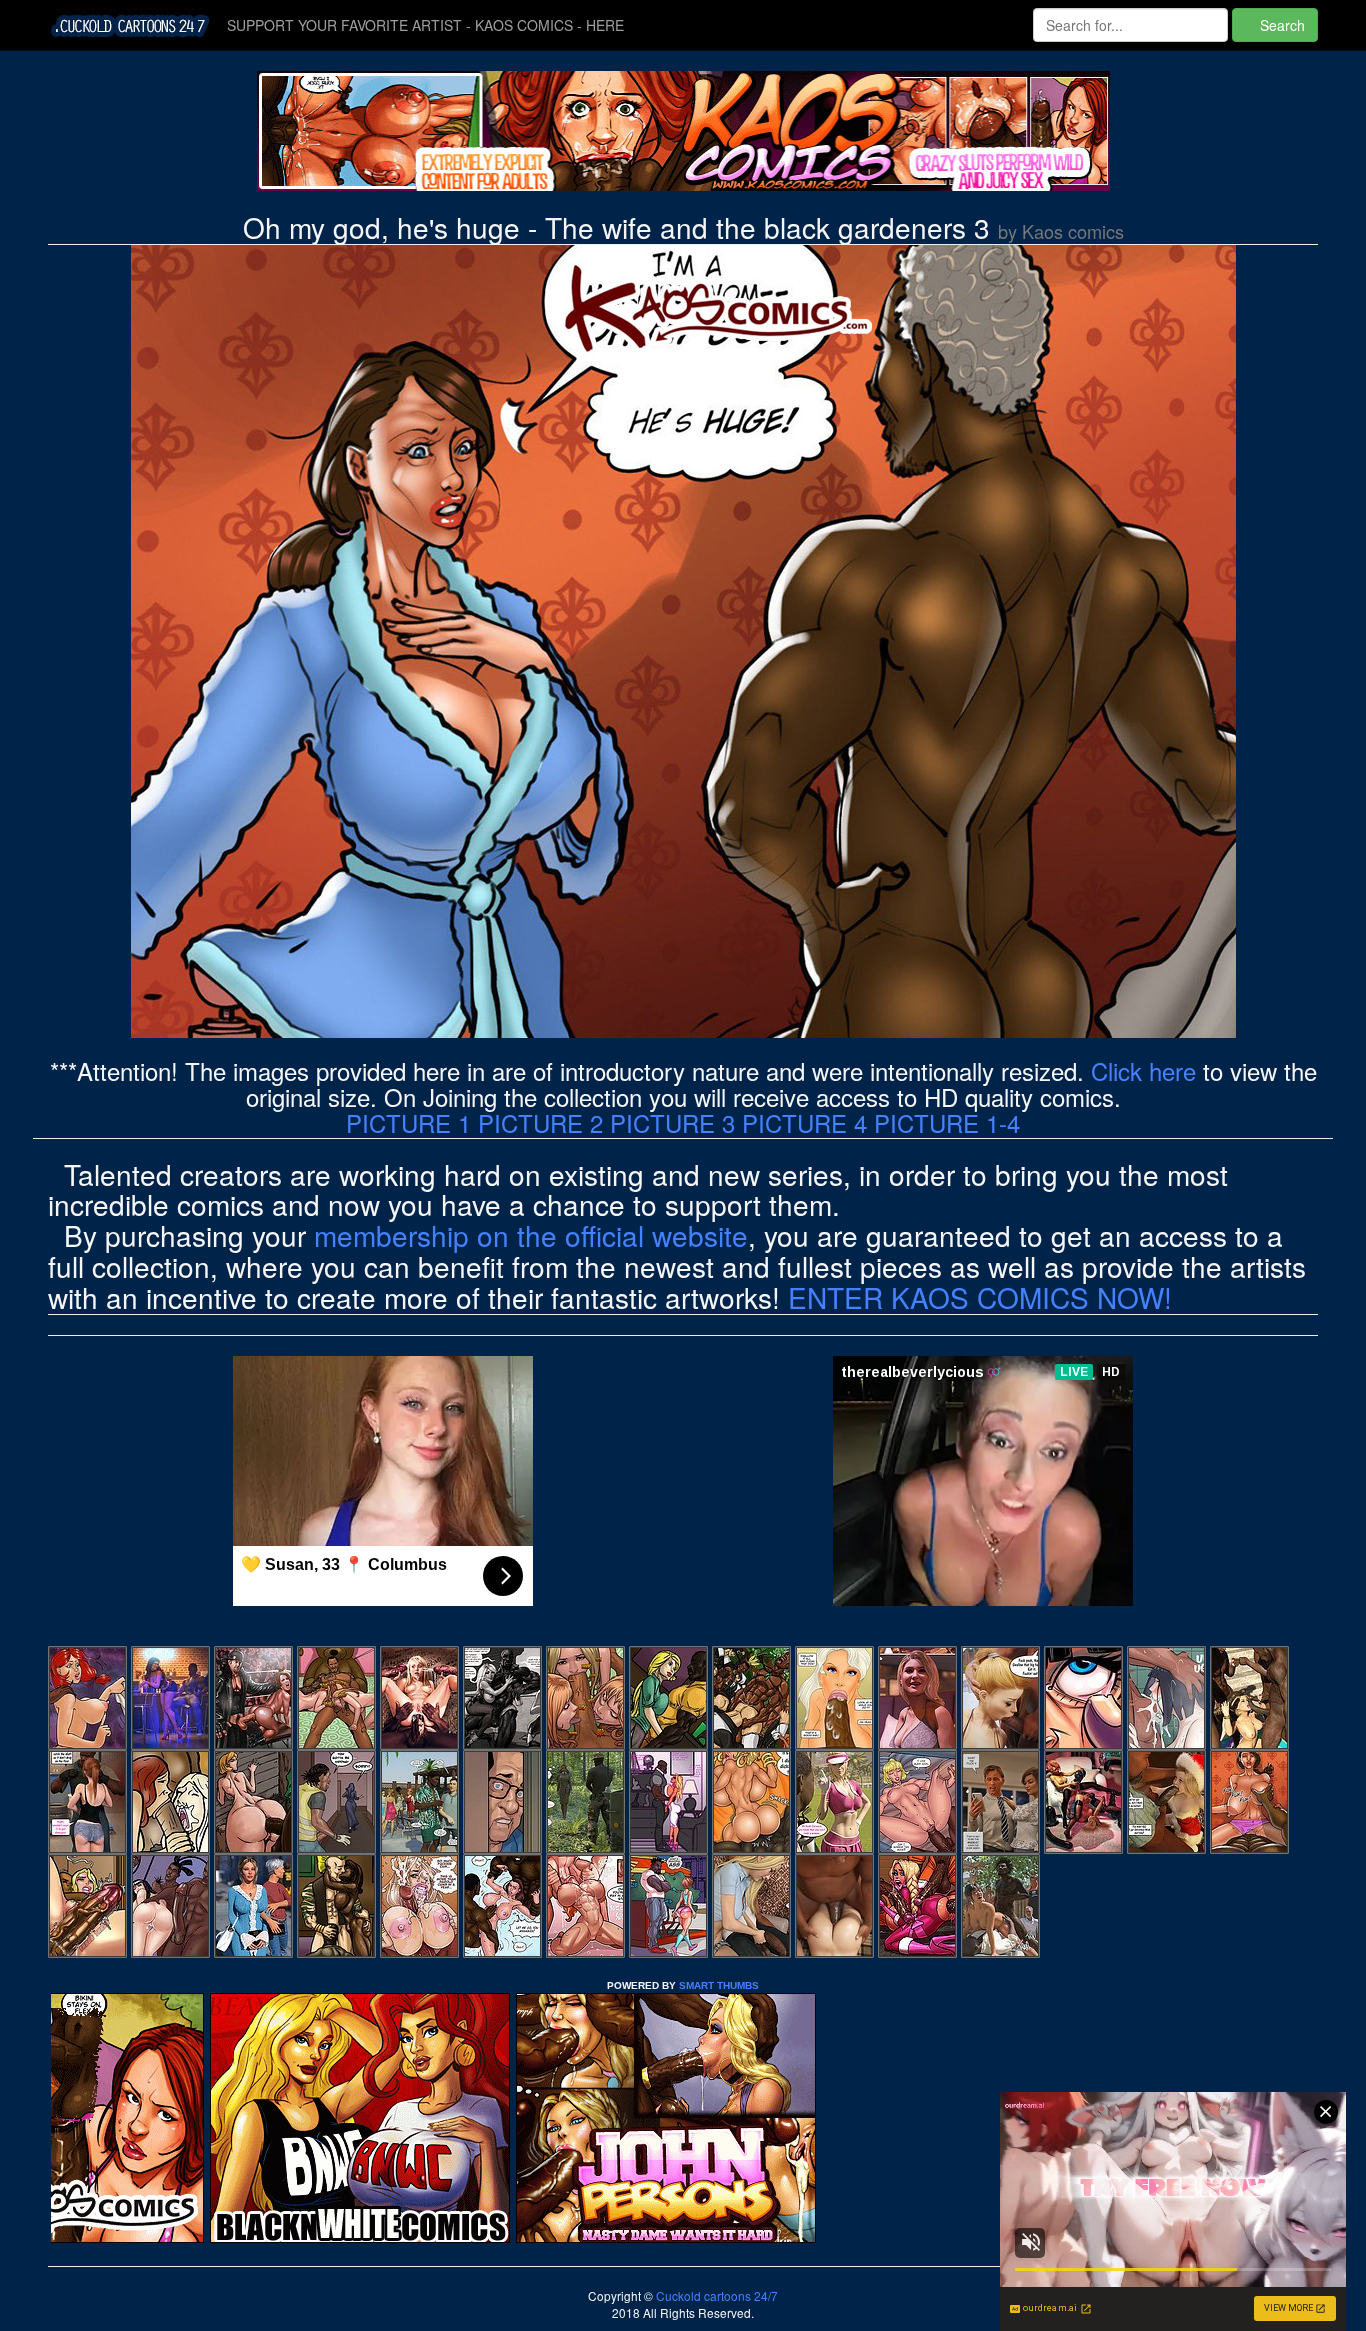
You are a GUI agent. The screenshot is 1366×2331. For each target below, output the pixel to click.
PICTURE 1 (408, 1122)
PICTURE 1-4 (947, 1122)
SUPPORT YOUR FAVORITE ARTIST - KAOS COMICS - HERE (425, 25)
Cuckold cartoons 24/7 (715, 2295)
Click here (1143, 1070)
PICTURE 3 (672, 1122)
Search (1280, 25)
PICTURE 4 (804, 1122)
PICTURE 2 (540, 1122)
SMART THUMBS (719, 1985)
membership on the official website (531, 1235)
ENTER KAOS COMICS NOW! (980, 1297)
